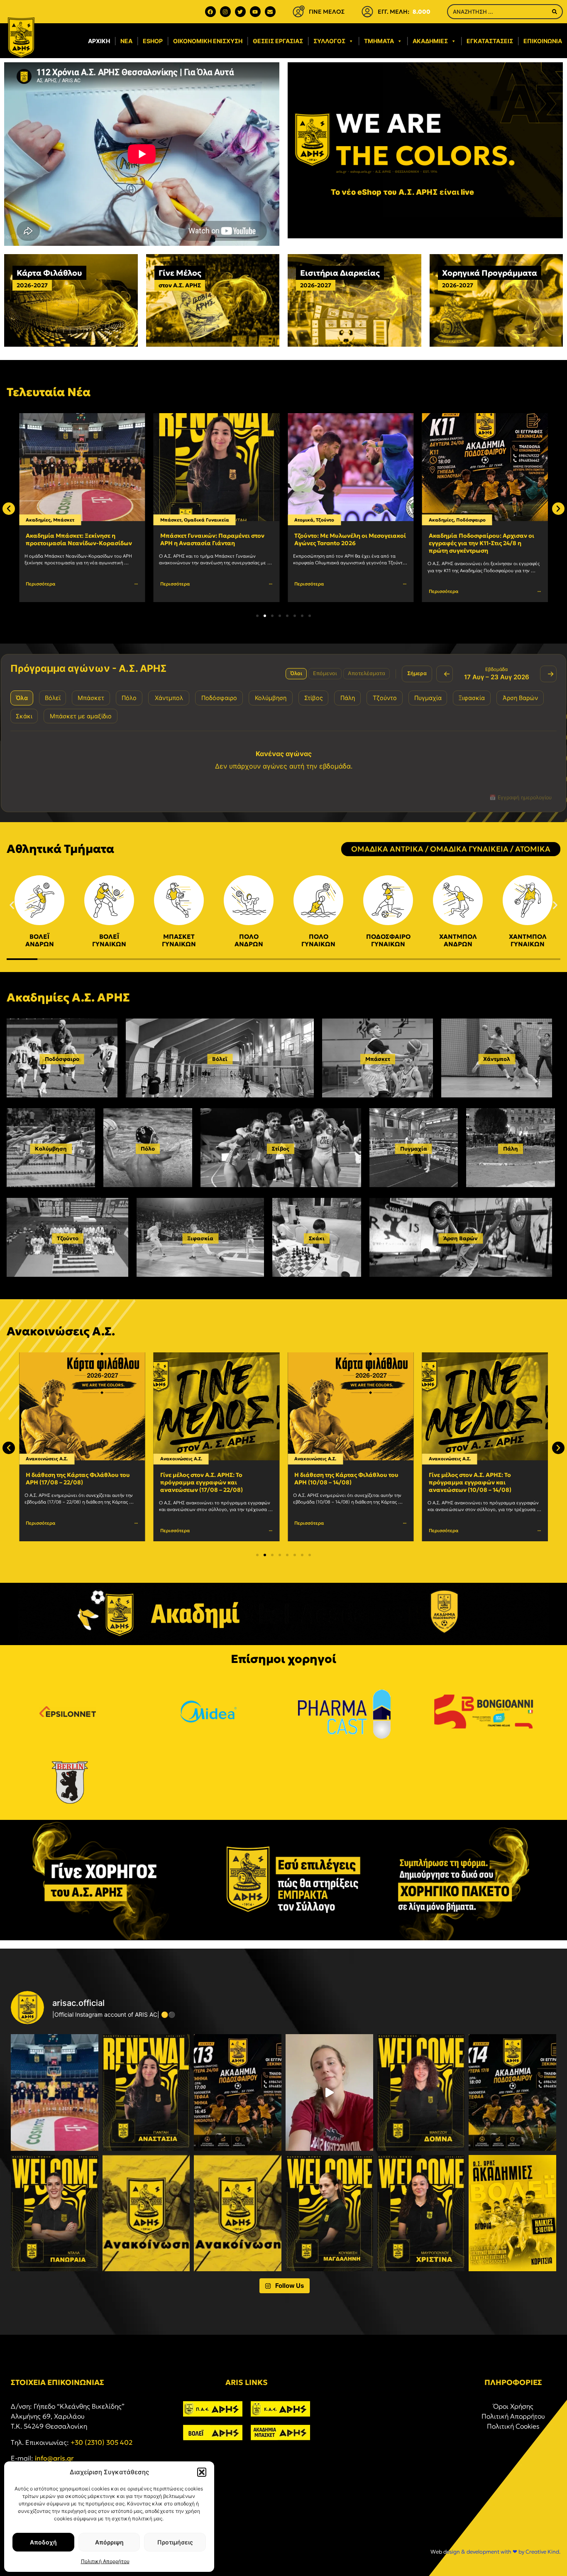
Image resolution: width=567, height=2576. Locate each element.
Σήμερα (417, 673)
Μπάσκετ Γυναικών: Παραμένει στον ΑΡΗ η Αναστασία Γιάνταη (78, 539)
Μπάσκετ (36, 520)
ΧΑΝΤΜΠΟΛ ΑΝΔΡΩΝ (458, 940)
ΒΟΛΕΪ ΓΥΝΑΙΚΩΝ (109, 940)
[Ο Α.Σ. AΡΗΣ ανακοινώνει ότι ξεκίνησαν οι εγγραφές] (512, 2092)
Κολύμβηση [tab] (271, 698)
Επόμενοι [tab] (325, 673)
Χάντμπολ (497, 1059)
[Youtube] (255, 12)
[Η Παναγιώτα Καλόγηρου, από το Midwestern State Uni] (329, 2092)
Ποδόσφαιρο (336, 520)
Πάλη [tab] (348, 698)
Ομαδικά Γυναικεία (72, 520)
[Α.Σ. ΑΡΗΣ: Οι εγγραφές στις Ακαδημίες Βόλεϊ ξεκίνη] (512, 2213)
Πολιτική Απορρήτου (105, 2561)
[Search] (555, 12)
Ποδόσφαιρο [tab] (219, 698)
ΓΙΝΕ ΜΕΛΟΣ (327, 12)
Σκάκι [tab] (24, 716)
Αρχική (99, 41)
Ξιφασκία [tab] (472, 698)
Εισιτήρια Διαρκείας (340, 273)
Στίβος (281, 1149)
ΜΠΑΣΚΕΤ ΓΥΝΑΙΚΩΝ (179, 940)
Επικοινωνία (543, 41)
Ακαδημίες (430, 41)
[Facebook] (210, 12)
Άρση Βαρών (461, 1238)
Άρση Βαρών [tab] (520, 698)
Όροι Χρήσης (513, 2406)
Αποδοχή (43, 2542)
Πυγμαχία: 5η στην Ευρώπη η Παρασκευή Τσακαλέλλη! (471, 539)
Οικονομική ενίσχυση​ (208, 41)
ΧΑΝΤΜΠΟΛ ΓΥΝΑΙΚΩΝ (528, 940)
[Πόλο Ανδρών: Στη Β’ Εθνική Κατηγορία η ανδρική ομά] (146, 2213)
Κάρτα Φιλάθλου (49, 273)
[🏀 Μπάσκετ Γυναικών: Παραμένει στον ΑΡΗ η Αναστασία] (146, 2092)
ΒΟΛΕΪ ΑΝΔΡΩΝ (40, 940)
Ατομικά (170, 520)
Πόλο (148, 1149)
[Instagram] (225, 12)
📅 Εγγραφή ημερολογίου (521, 797)
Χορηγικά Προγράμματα (490, 273)
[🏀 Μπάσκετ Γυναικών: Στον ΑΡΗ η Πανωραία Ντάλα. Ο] (55, 2213)
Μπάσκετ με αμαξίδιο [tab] (81, 716)
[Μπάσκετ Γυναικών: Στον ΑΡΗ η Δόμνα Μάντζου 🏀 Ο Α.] (421, 2092)
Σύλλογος (329, 41)
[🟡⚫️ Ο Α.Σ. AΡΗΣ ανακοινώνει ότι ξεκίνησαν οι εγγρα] (238, 2092)
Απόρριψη (109, 2542)
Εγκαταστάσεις (490, 41)
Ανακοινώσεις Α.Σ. (47, 1459)
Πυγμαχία (462, 520)
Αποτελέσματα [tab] (367, 673)
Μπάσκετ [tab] (91, 698)
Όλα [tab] (22, 698)
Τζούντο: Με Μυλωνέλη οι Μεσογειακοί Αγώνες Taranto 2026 (216, 539)
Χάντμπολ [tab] (169, 698)
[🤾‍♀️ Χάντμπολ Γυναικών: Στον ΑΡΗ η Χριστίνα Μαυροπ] (421, 2213)
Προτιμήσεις (175, 2542)
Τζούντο (191, 520)
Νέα (126, 41)
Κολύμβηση (51, 1149)
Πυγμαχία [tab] (428, 698)
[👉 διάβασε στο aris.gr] (238, 2213)
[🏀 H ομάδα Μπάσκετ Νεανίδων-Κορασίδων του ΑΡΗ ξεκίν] (55, 2092)
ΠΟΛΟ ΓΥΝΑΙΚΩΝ (318, 940)
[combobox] (497, 12)
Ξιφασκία (200, 1238)
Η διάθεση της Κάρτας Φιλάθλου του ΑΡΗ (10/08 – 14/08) (212, 1479)
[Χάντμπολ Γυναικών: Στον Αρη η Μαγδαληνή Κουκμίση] (329, 2213)
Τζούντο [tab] (385, 698)
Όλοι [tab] (296, 673)
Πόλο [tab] (129, 698)
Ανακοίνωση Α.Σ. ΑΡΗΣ (462, 1475)
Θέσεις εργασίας (278, 41)
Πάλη (511, 1149)
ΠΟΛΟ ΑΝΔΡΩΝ (249, 940)
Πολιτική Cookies (513, 2426)
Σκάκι (317, 1238)
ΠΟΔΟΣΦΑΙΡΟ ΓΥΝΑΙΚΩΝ (388, 940)
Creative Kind (542, 2552)
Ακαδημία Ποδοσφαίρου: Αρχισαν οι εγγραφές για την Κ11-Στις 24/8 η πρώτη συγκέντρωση (347, 543)
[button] (202, 2472)
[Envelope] (270, 12)
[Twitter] (240, 12)
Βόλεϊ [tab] (53, 698)
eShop (153, 41)
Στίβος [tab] (314, 698)
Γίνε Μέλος (180, 273)
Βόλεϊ (220, 1059)
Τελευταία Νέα (49, 392)
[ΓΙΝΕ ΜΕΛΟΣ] (298, 12)
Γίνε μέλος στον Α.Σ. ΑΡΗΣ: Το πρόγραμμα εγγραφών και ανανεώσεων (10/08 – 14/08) (336, 1482)
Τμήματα (379, 41)
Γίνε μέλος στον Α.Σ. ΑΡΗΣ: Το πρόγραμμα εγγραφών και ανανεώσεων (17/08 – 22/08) (67, 1482)
